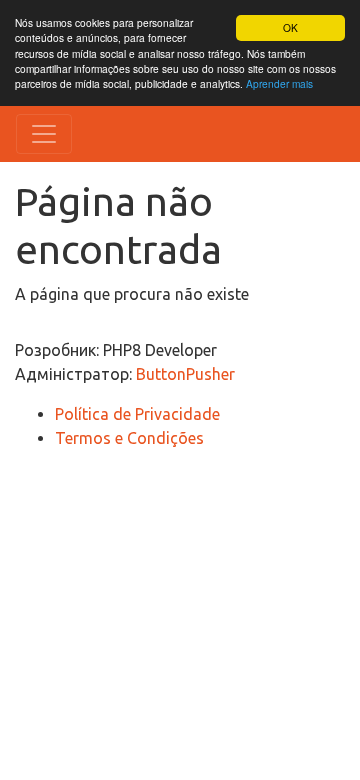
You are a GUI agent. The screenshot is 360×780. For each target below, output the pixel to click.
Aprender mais (279, 83)
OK (290, 27)
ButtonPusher (185, 374)
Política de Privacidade (137, 414)
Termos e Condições (129, 438)
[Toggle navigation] (44, 134)
